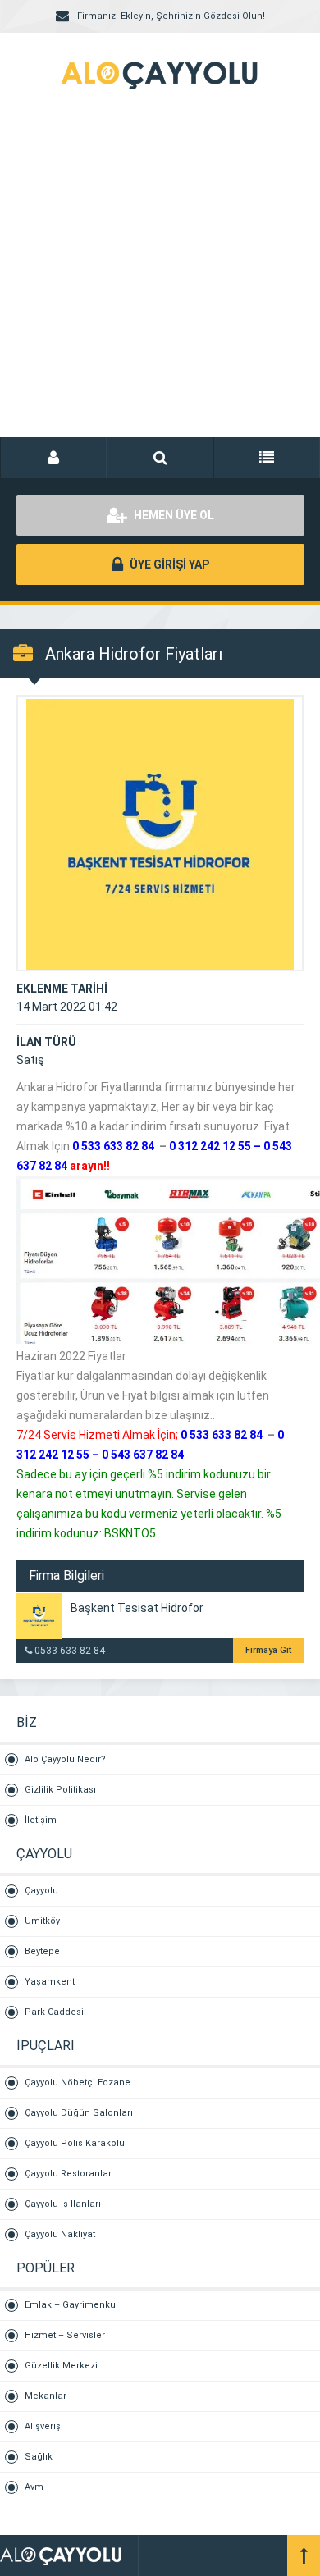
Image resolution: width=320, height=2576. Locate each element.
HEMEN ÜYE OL (173, 515)
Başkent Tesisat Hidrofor (137, 1608)
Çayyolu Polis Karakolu (75, 2143)
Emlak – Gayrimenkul (71, 2305)
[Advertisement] (160, 283)
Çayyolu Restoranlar (68, 2174)
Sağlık (39, 2457)
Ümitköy (42, 1921)
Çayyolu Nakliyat (60, 2234)
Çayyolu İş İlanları (63, 2204)
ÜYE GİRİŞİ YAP (168, 564)
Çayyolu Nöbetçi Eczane (78, 2083)
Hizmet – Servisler (65, 2335)
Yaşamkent (50, 1982)
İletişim (41, 1820)
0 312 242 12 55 (210, 1146)
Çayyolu (41, 1891)
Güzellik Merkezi (61, 2366)
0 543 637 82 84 (143, 1455)
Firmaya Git (268, 1650)
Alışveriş (43, 2426)
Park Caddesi (54, 2012)
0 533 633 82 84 (113, 1146)
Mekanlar (46, 2396)
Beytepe (42, 1951)
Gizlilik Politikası (60, 1790)
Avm (34, 2487)
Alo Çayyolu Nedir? (65, 1759)
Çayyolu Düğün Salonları (79, 2113)
